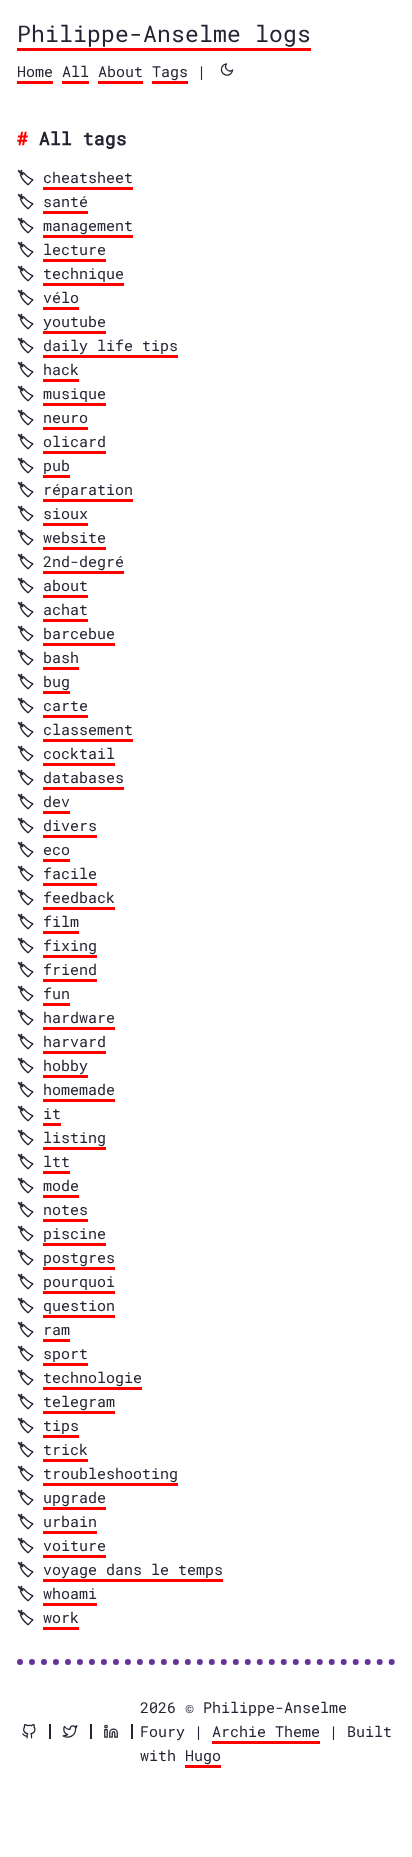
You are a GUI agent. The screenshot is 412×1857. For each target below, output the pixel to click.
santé (65, 201)
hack (61, 369)
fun (56, 993)
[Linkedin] (111, 1731)
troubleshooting (110, 1473)
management (88, 225)
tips (61, 1425)
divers (70, 825)
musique (74, 393)
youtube (74, 321)
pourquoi (79, 1281)
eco (56, 849)
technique (83, 273)
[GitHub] (29, 1731)
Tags (170, 71)
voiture (74, 1545)
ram (56, 1329)
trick (65, 1449)
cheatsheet (88, 177)
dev (56, 801)
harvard (74, 1041)
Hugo (203, 1755)
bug (56, 681)
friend (70, 969)
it (52, 1113)
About (120, 71)
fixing (70, 945)
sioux (65, 513)
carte (65, 705)
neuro (65, 417)
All (75, 71)
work (61, 1617)
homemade (79, 1089)
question (79, 1305)
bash (61, 657)
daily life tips (110, 345)
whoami (70, 1593)
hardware (79, 1017)
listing (74, 1137)
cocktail (79, 753)
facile (70, 873)
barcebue (79, 633)
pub (56, 465)
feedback (79, 897)
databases (83, 777)
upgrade (74, 1497)
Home (35, 71)
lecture (74, 249)
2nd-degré (83, 561)
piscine (74, 1233)
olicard (74, 441)
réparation (88, 489)
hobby (65, 1065)
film (61, 921)
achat (65, 609)
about (65, 585)
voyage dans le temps (133, 1569)
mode (61, 1185)
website (74, 537)
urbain (70, 1521)
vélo (61, 297)
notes (65, 1209)
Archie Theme (266, 1731)
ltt (56, 1161)
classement (88, 729)
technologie (92, 1377)
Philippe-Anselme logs (164, 33)
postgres (79, 1257)
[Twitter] (70, 1731)
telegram (79, 1401)
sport (65, 1353)
